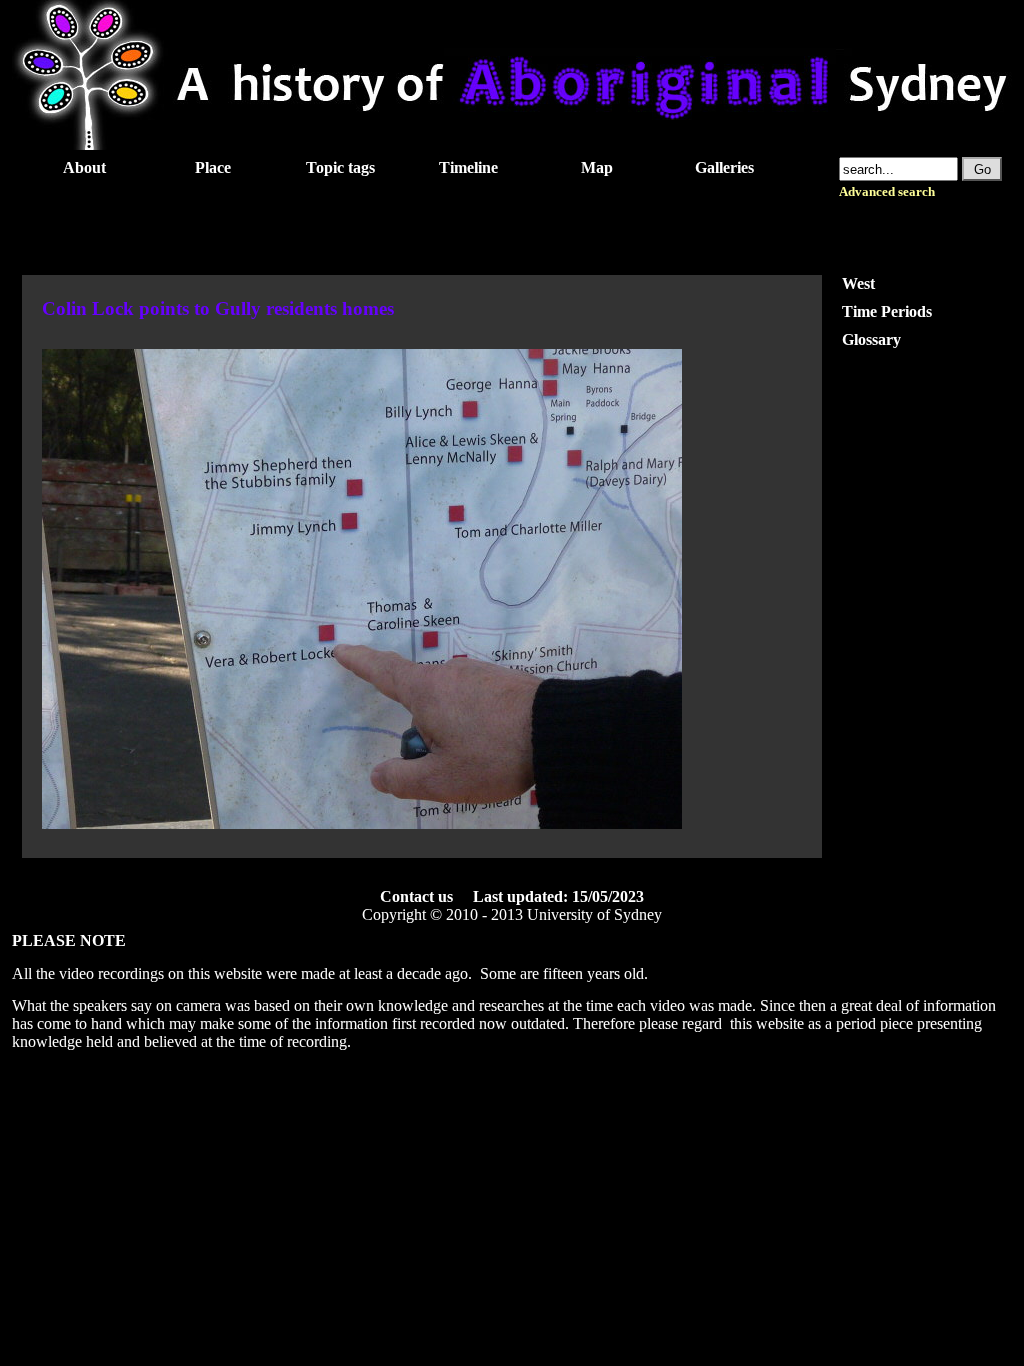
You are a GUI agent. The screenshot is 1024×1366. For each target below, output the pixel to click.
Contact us (416, 896)
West (858, 283)
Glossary (871, 339)
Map (597, 167)
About (84, 167)
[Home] (512, 144)
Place (213, 167)
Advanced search (887, 192)
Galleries (724, 167)
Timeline (468, 167)
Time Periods (887, 311)
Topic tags (340, 167)
